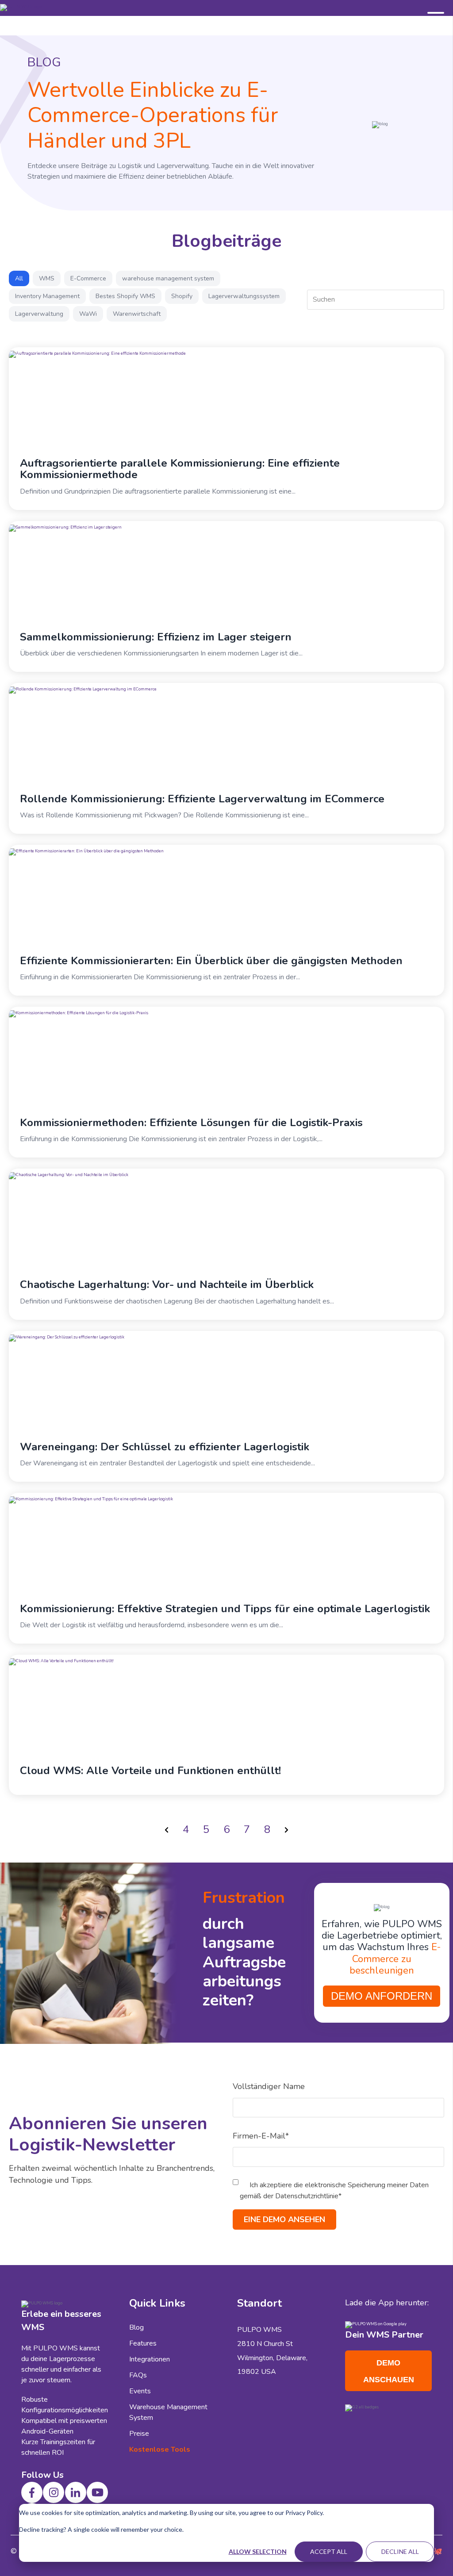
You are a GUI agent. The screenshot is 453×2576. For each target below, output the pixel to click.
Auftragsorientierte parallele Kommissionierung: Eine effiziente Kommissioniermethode (180, 469)
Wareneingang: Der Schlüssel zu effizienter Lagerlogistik (165, 1447)
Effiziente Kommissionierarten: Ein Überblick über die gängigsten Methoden (211, 961)
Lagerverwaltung (39, 314)
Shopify (182, 296)
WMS (47, 278)
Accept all (329, 2551)
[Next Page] (286, 1829)
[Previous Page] (167, 1829)
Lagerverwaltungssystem (244, 296)
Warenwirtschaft (137, 314)
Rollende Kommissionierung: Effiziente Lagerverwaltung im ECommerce (202, 799)
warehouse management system (168, 278)
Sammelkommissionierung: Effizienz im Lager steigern (156, 637)
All (19, 278)
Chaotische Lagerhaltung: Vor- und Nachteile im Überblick (167, 1284)
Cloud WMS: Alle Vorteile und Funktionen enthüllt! (150, 1771)
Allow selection (258, 2551)
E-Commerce (88, 278)
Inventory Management (47, 296)
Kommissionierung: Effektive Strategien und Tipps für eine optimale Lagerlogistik (225, 1609)
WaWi (88, 314)
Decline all (400, 2551)
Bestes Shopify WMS (125, 296)
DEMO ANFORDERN (382, 1996)
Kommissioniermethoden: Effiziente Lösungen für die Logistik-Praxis (191, 1123)
